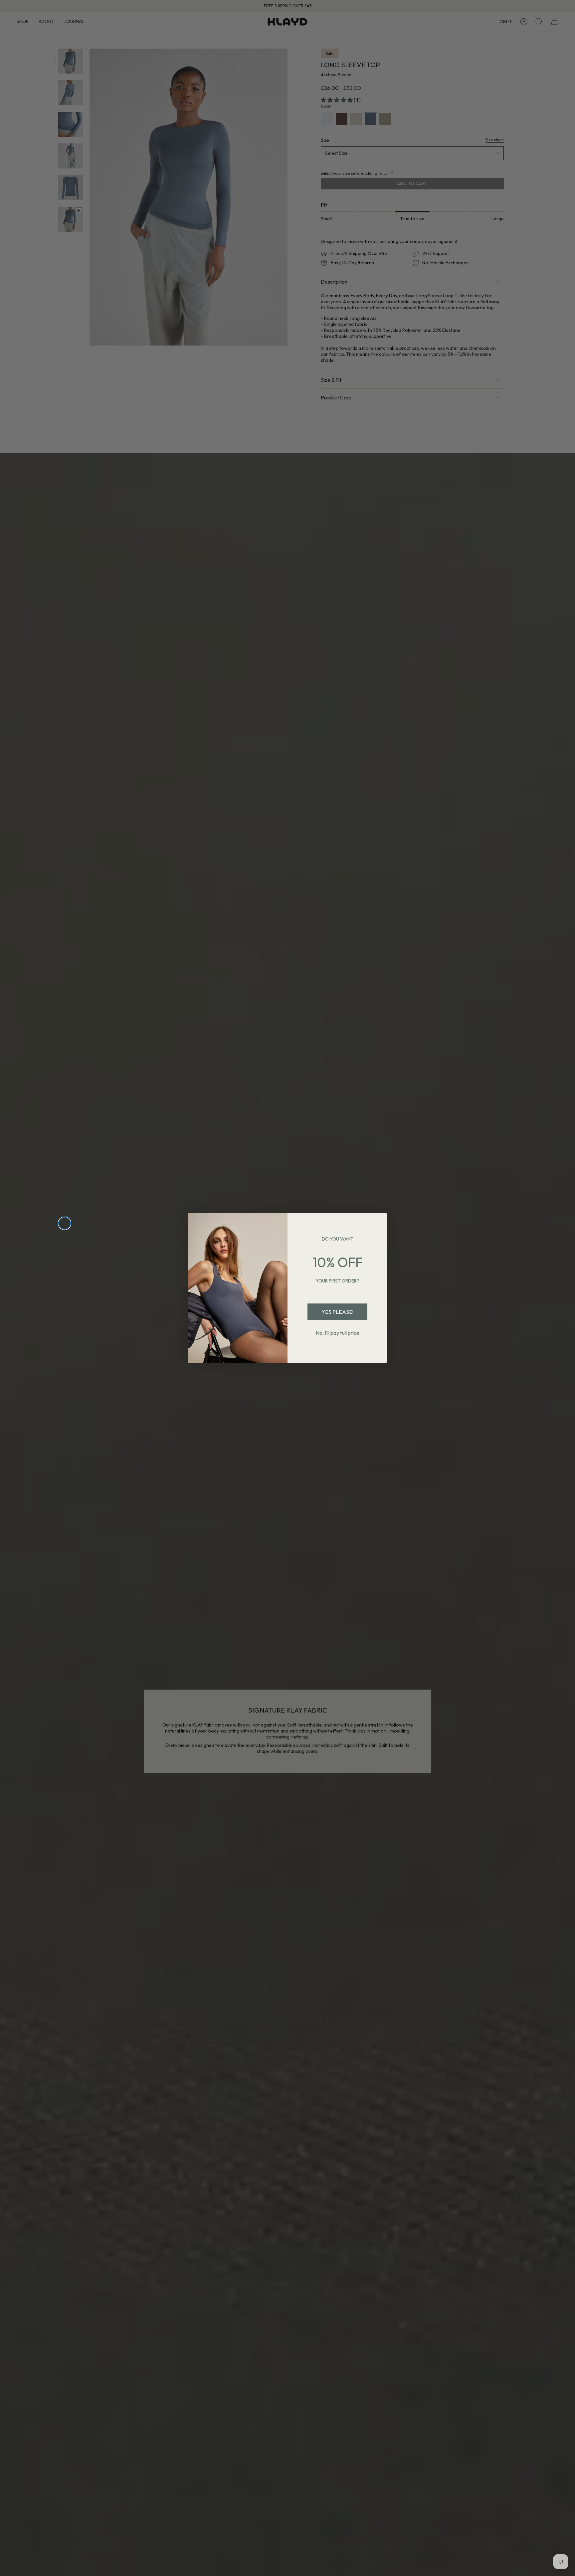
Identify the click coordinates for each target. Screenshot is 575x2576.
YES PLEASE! (337, 1312)
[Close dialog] (65, 1223)
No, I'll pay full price (338, 1333)
